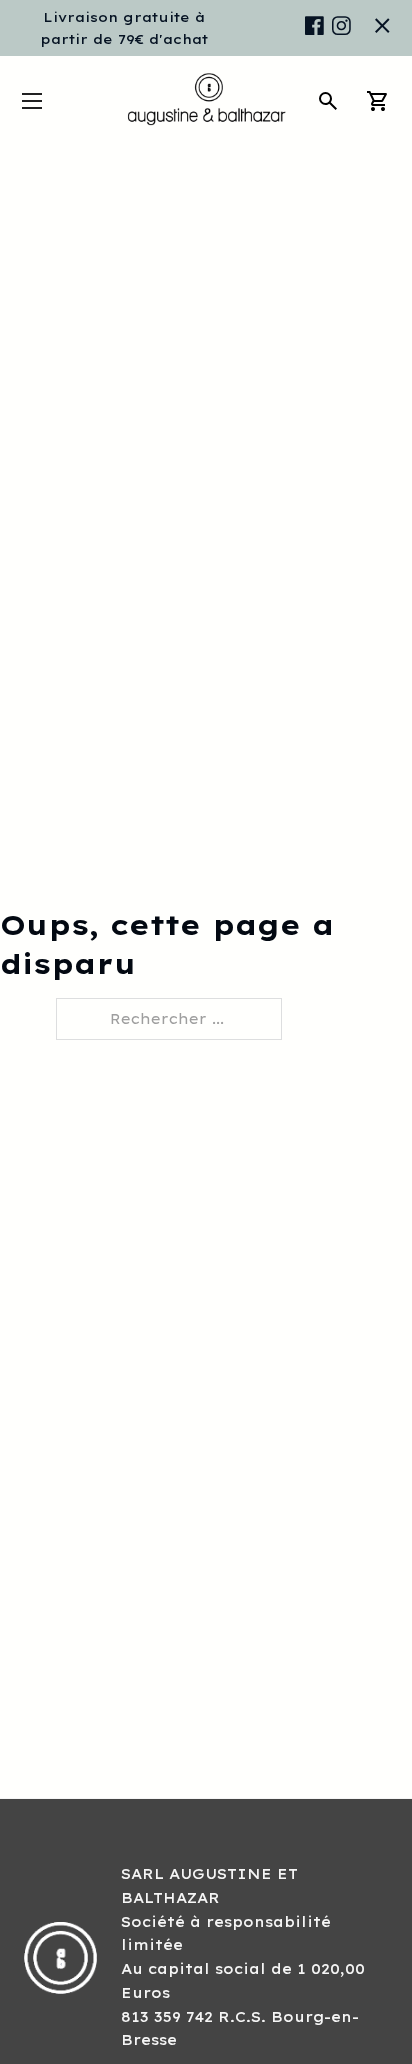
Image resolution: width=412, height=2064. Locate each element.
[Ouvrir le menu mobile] (32, 101)
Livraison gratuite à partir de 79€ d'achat (124, 28)
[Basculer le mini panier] (378, 101)
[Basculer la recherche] (328, 101)
